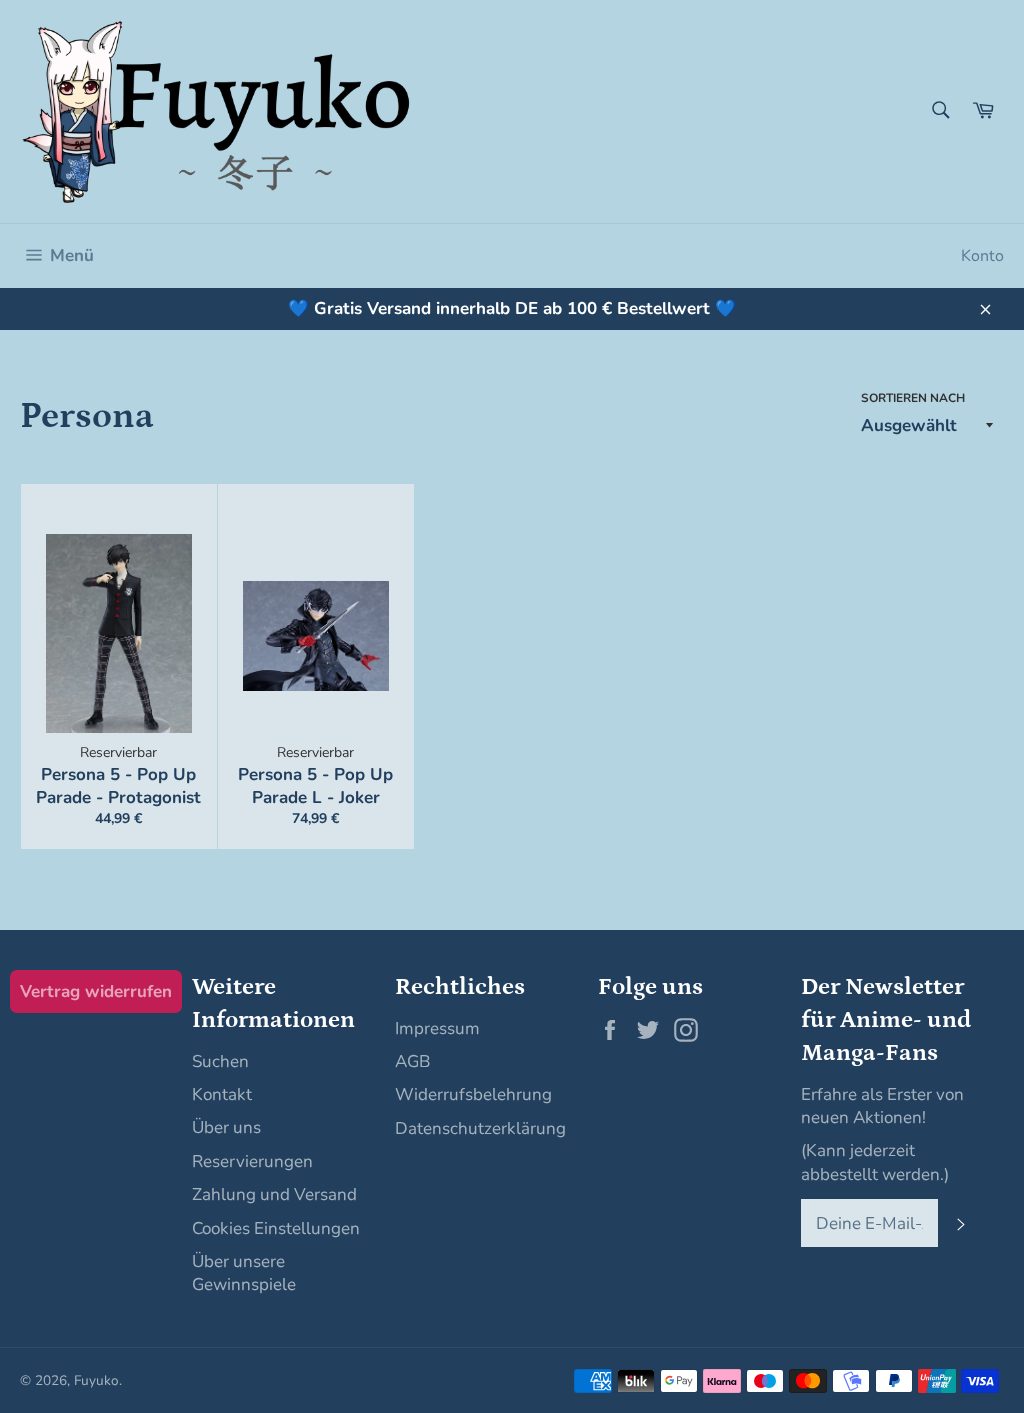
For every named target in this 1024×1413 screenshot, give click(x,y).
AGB (412, 1061)
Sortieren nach (913, 398)
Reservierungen (252, 1161)
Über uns (226, 1127)
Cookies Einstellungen (276, 1228)
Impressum (437, 1028)
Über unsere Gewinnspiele (244, 1273)
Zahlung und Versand (274, 1194)
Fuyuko (96, 1380)
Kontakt (222, 1094)
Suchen (220, 1061)
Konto (982, 256)
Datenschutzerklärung (480, 1128)
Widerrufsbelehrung (473, 1094)
